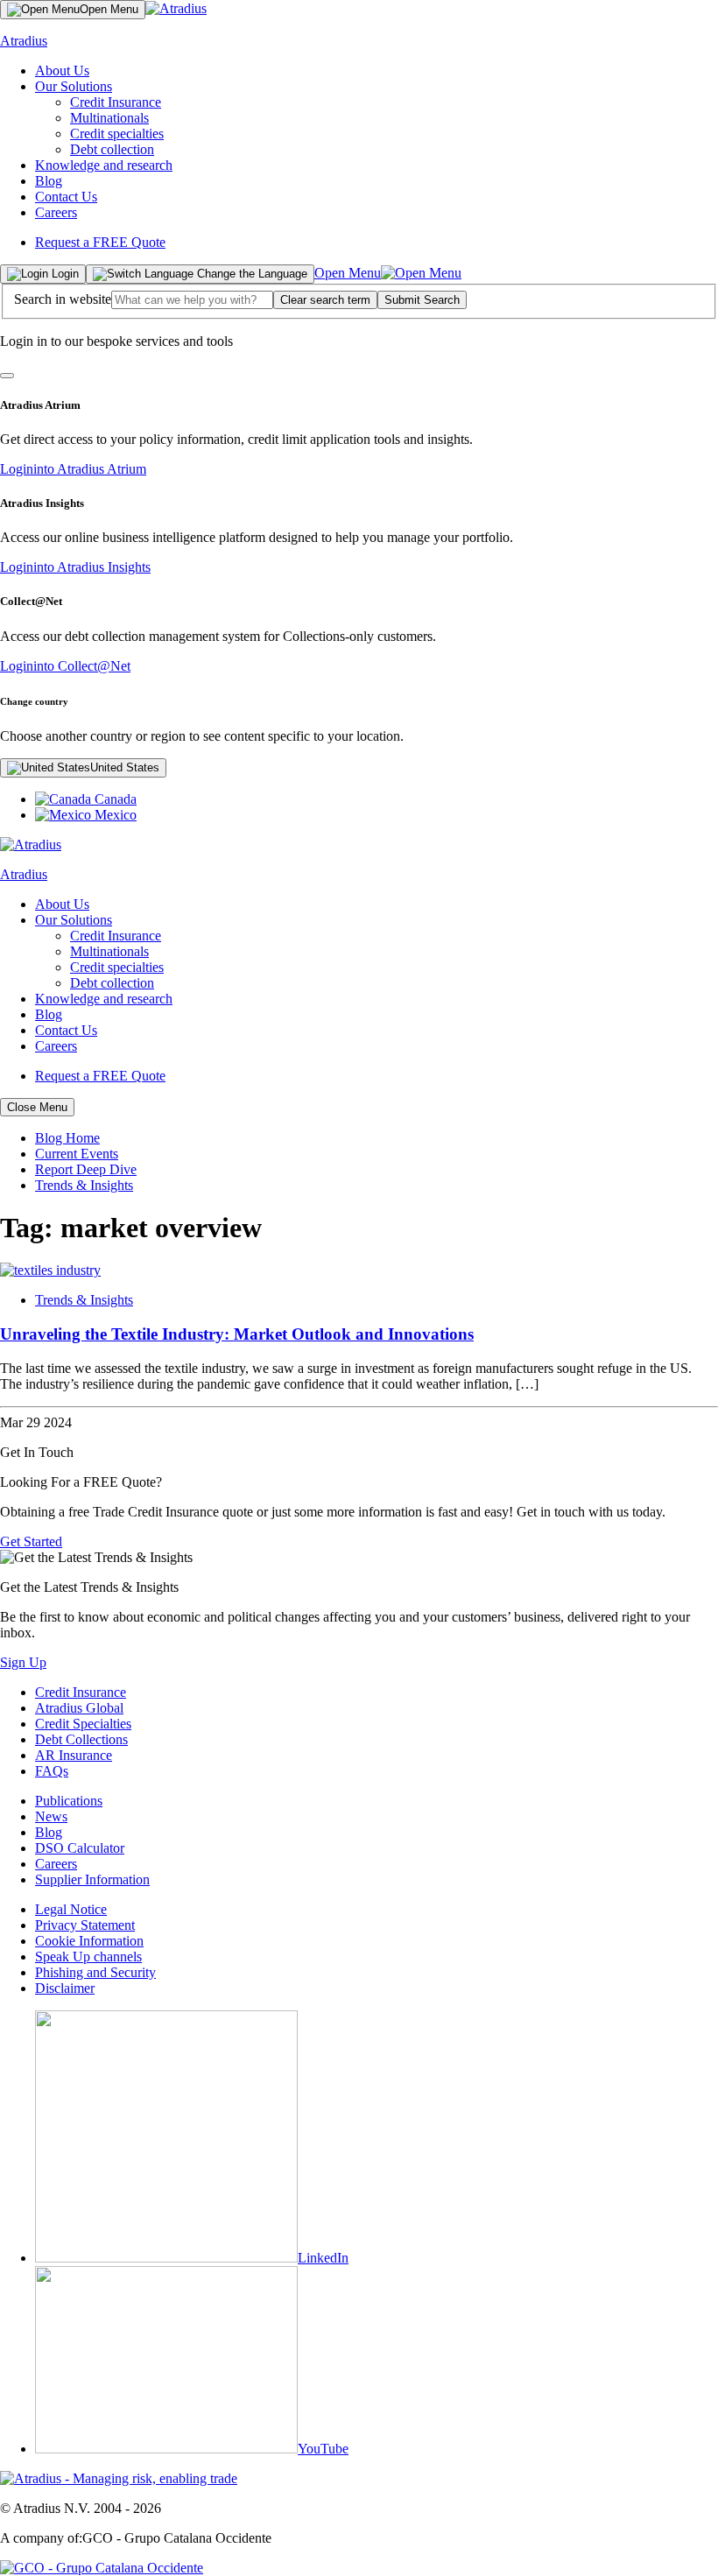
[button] (325, 300)
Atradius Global (79, 1708)
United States (125, 767)
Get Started (31, 1541)
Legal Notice (71, 1909)
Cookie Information (89, 1941)
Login (73, 469)
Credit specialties (117, 134)
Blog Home (67, 1138)
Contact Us (66, 197)
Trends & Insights (84, 1185)
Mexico (114, 815)
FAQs (52, 1771)
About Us (62, 70)
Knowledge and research (104, 165)
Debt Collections (81, 1739)
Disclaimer (65, 1988)
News (51, 1816)
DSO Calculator (80, 1848)
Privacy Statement (85, 1925)
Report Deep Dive (86, 1169)
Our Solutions (74, 86)
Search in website (63, 299)
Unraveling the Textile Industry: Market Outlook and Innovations (237, 1334)
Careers (56, 212)
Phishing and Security (95, 1972)
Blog (49, 181)
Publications (69, 1801)
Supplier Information (92, 1879)
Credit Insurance (116, 102)
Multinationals (109, 118)
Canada (114, 799)
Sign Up (23, 1662)
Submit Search (422, 300)
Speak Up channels (88, 1957)
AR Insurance (74, 1755)
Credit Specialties (83, 1724)
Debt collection (112, 149)
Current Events (77, 1154)
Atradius (24, 41)
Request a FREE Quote (100, 242)
